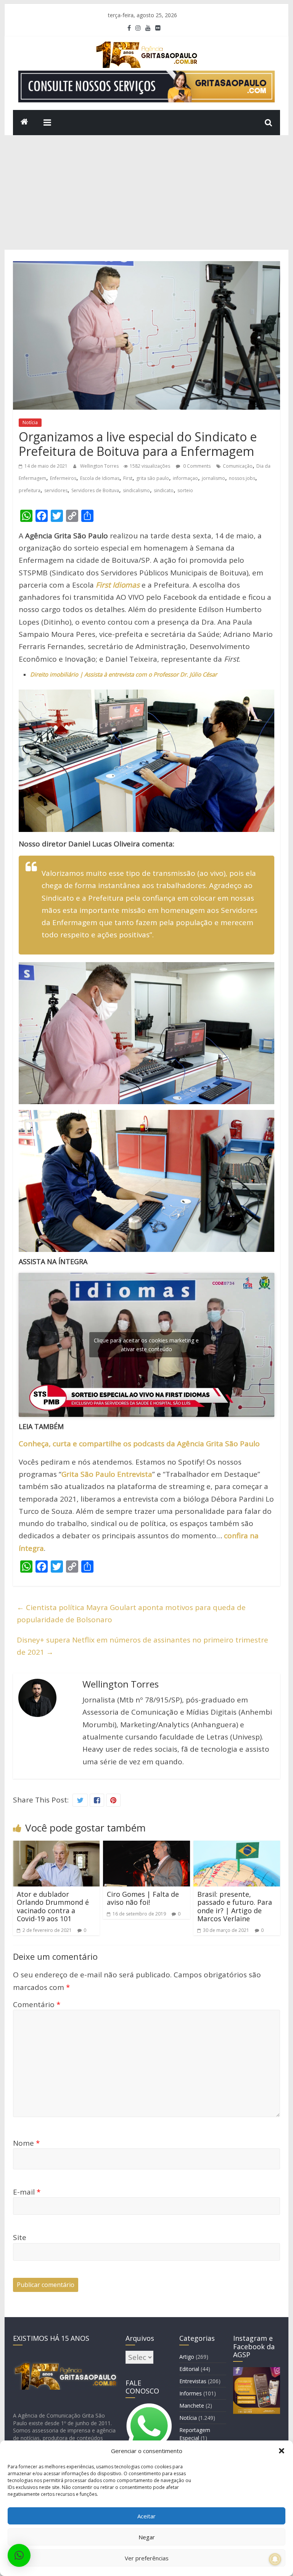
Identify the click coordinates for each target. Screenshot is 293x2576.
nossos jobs (242, 478)
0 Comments (196, 466)
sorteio (185, 490)
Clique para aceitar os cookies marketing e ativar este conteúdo (146, 1345)
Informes (191, 2393)
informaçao (185, 478)
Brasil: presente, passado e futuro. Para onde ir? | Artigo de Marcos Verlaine (235, 1907)
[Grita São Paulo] (24, 123)
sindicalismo (136, 490)
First (128, 478)
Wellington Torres (100, 466)
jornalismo (213, 478)
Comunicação (238, 466)
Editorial (189, 2369)
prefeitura (30, 490)
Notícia (30, 422)
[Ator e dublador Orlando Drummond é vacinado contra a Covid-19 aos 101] (56, 1847)
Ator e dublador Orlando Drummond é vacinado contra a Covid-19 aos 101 (53, 1907)
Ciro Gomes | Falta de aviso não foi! (143, 1898)
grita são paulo (153, 478)
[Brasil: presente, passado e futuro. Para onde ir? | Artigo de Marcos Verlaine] (237, 1847)
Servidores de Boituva (95, 490)
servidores (56, 490)
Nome (26, 2143)
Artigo (187, 2357)
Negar (147, 2537)
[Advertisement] (147, 192)
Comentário (37, 2004)
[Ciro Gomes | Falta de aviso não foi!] (146, 1847)
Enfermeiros (63, 478)
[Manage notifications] (275, 2559)
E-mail (27, 2192)
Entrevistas (193, 2381)
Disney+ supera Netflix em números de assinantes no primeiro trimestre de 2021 (142, 1646)
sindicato (164, 490)
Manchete (192, 2406)
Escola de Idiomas (100, 478)
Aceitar (146, 2516)
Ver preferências (147, 2558)
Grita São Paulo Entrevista (107, 1474)
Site (20, 2237)
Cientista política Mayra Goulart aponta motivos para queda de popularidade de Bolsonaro (131, 1613)
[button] (282, 2451)
